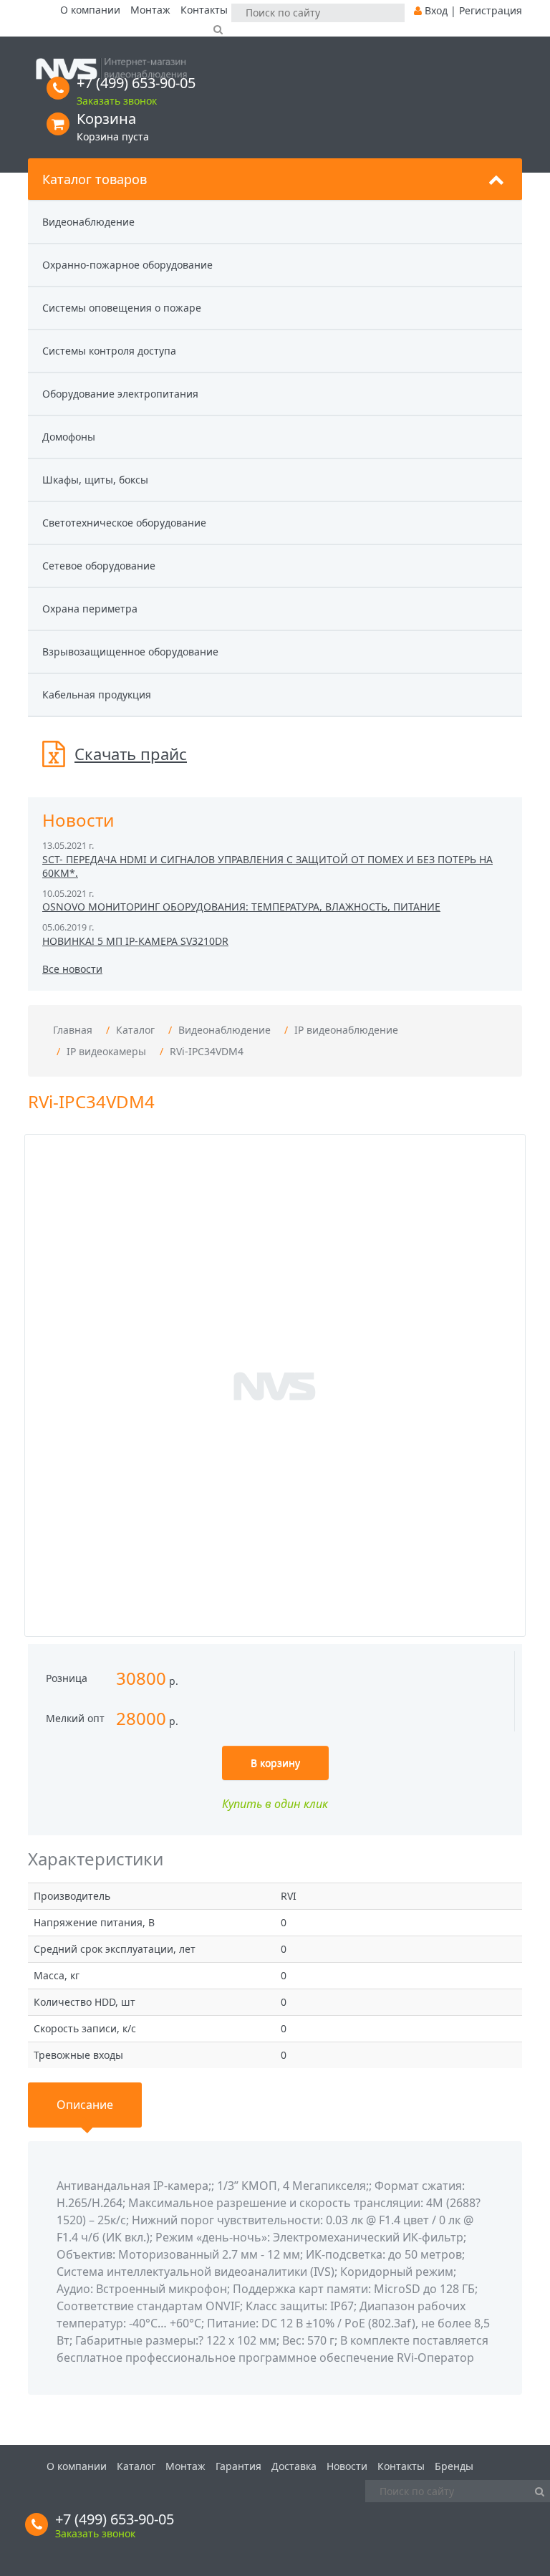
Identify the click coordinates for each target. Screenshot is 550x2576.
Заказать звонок (117, 101)
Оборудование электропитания (120, 394)
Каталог (135, 1030)
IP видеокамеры (106, 1051)
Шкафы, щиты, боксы (95, 480)
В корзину (275, 1763)
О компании (90, 10)
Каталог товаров (95, 179)
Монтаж (150, 10)
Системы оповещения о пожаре (122, 308)
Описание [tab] (85, 2105)
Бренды (454, 2466)
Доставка (294, 2466)
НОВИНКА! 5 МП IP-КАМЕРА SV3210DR (135, 941)
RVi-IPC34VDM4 (207, 1051)
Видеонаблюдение (88, 222)
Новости (347, 2466)
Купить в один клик (275, 1804)
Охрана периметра (90, 609)
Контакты (204, 10)
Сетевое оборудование (99, 566)
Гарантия (238, 2466)
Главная (73, 1030)
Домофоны (69, 437)
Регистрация (491, 10)
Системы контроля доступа (109, 351)
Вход (436, 10)
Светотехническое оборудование (124, 523)
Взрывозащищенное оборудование (130, 652)
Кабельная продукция (97, 695)
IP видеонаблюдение (346, 1030)
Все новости (72, 969)
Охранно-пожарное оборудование (127, 265)
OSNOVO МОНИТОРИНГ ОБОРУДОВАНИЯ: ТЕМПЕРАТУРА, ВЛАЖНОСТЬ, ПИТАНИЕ (241, 907)
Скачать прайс (131, 754)
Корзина (106, 119)
